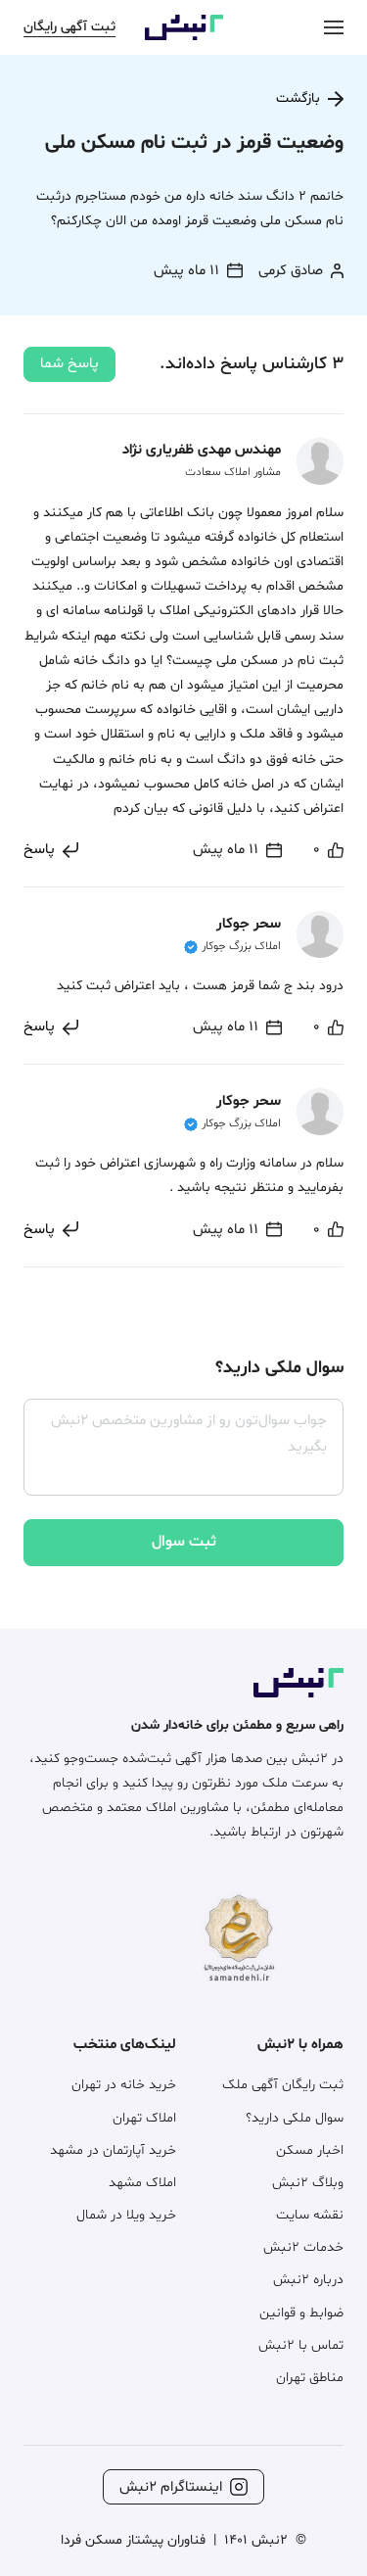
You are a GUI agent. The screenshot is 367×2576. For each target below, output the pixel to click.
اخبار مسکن (310, 2150)
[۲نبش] (184, 37)
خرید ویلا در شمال (126, 2215)
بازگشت (298, 98)
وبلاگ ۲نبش (308, 2183)
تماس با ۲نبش (301, 2345)
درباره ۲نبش (308, 2280)
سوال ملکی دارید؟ (295, 2118)
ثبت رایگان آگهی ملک (283, 2085)
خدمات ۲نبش (303, 2247)
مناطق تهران (310, 2378)
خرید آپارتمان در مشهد (113, 2150)
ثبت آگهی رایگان (69, 27)
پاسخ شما (69, 364)
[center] (334, 27)
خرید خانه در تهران (124, 2085)
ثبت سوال (184, 1542)
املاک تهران (144, 2118)
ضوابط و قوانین (301, 2313)
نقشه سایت (310, 2215)
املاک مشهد (142, 2183)
